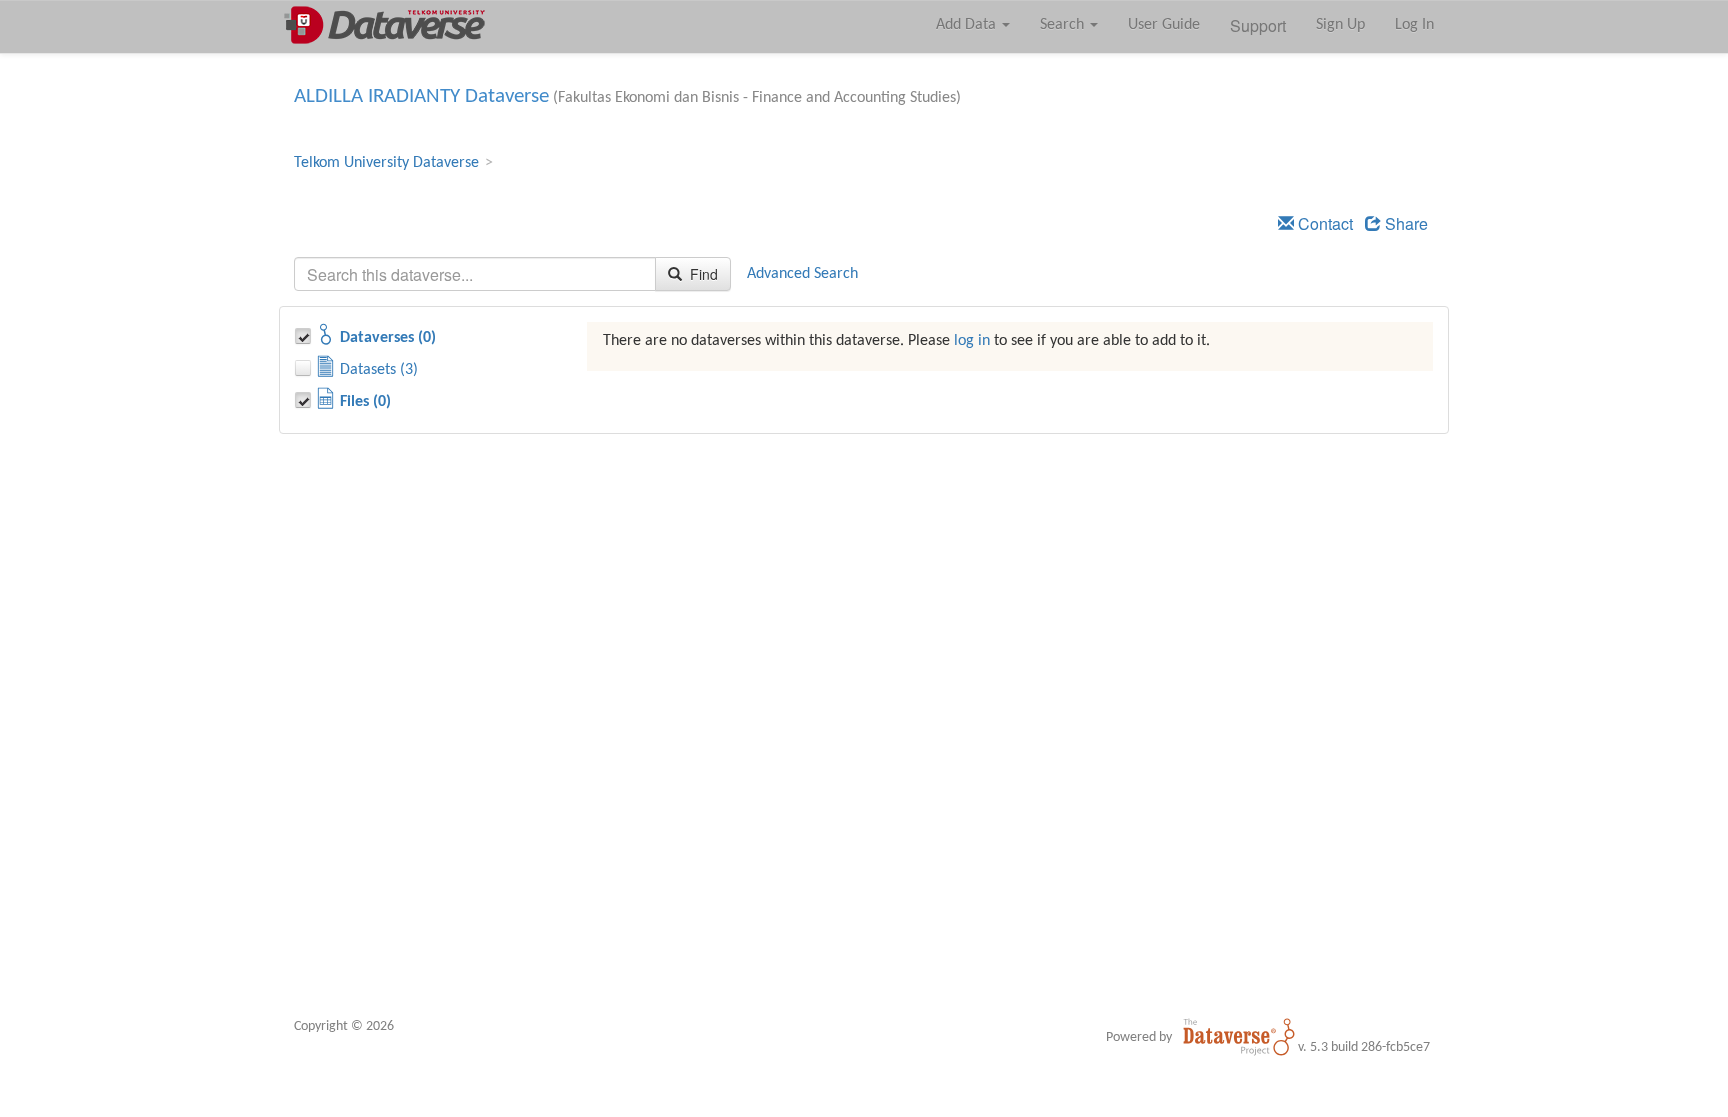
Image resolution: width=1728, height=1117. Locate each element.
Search (1064, 25)
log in (972, 341)
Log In (1414, 25)
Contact (1323, 223)
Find (702, 274)
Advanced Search (802, 274)
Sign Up (1340, 25)
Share (1404, 223)
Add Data (968, 25)
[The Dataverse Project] (1239, 1037)
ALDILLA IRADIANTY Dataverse (421, 96)
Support (1258, 25)
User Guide (1164, 25)
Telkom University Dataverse (386, 163)
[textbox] (475, 274)
